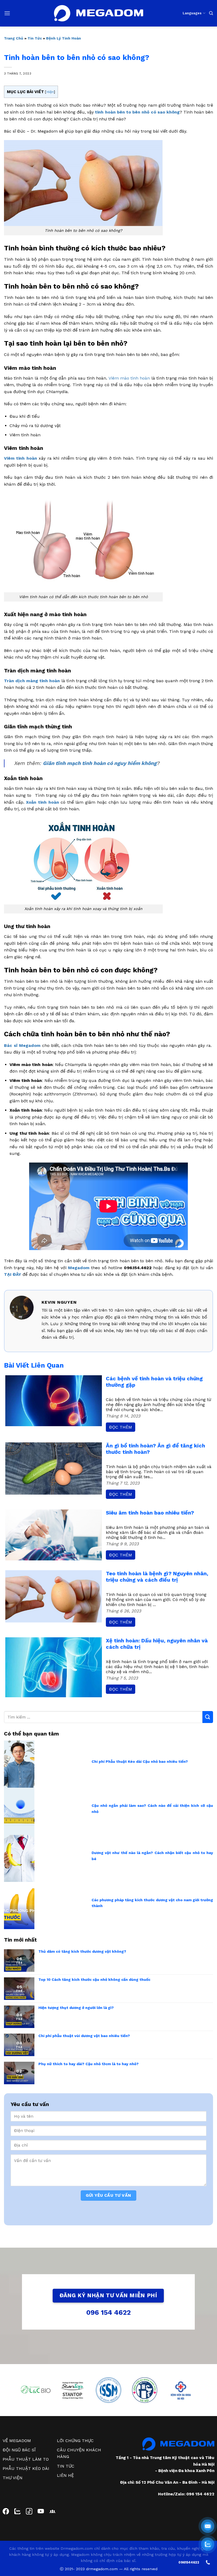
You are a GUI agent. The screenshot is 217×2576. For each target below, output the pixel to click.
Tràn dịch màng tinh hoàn (32, 681)
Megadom (79, 1268)
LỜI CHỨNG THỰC (75, 2441)
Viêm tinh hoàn (21, 458)
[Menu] (7, 13)
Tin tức (35, 38)
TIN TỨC (66, 2466)
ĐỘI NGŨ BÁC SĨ (19, 2450)
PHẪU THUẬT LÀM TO (26, 2459)
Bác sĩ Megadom (22, 1045)
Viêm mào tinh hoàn (129, 378)
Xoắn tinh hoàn (42, 802)
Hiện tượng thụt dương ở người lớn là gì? (76, 2008)
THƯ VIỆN (13, 2478)
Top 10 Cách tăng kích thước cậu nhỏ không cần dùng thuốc (94, 1979)
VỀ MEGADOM (17, 2441)
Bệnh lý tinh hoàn (64, 38)
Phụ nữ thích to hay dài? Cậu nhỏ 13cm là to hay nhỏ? (89, 2064)
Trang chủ (14, 38)
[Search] (211, 13)
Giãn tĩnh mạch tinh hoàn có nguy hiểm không (100, 763)
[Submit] (208, 1717)
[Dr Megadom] (99, 13)
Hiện (50, 92)
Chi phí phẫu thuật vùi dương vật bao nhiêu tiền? (84, 2036)
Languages (192, 13)
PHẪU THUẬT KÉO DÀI (26, 2468)
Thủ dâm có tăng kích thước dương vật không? (82, 1951)
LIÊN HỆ (65, 2475)
